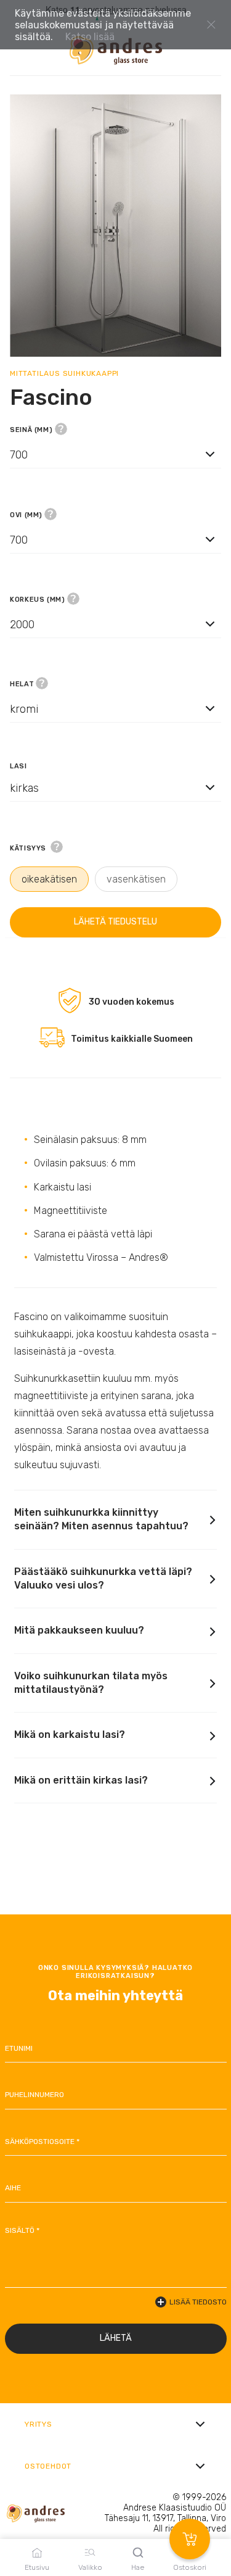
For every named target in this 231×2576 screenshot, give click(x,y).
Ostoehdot (48, 2466)
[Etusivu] (116, 50)
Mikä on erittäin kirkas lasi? (81, 1780)
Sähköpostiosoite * (42, 2142)
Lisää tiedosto (198, 2302)
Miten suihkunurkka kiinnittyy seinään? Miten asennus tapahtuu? (101, 1519)
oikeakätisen (49, 879)
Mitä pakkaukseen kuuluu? (79, 1630)
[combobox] (115, 466)
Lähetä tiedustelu (115, 922)
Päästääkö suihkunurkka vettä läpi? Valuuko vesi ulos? (103, 1578)
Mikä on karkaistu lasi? (70, 1735)
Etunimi (19, 2048)
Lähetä (116, 2338)
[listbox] (115, 454)
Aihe (13, 2188)
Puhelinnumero (34, 2095)
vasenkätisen (136, 879)
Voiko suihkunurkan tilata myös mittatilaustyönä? (91, 1683)
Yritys (38, 2424)
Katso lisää (90, 37)
